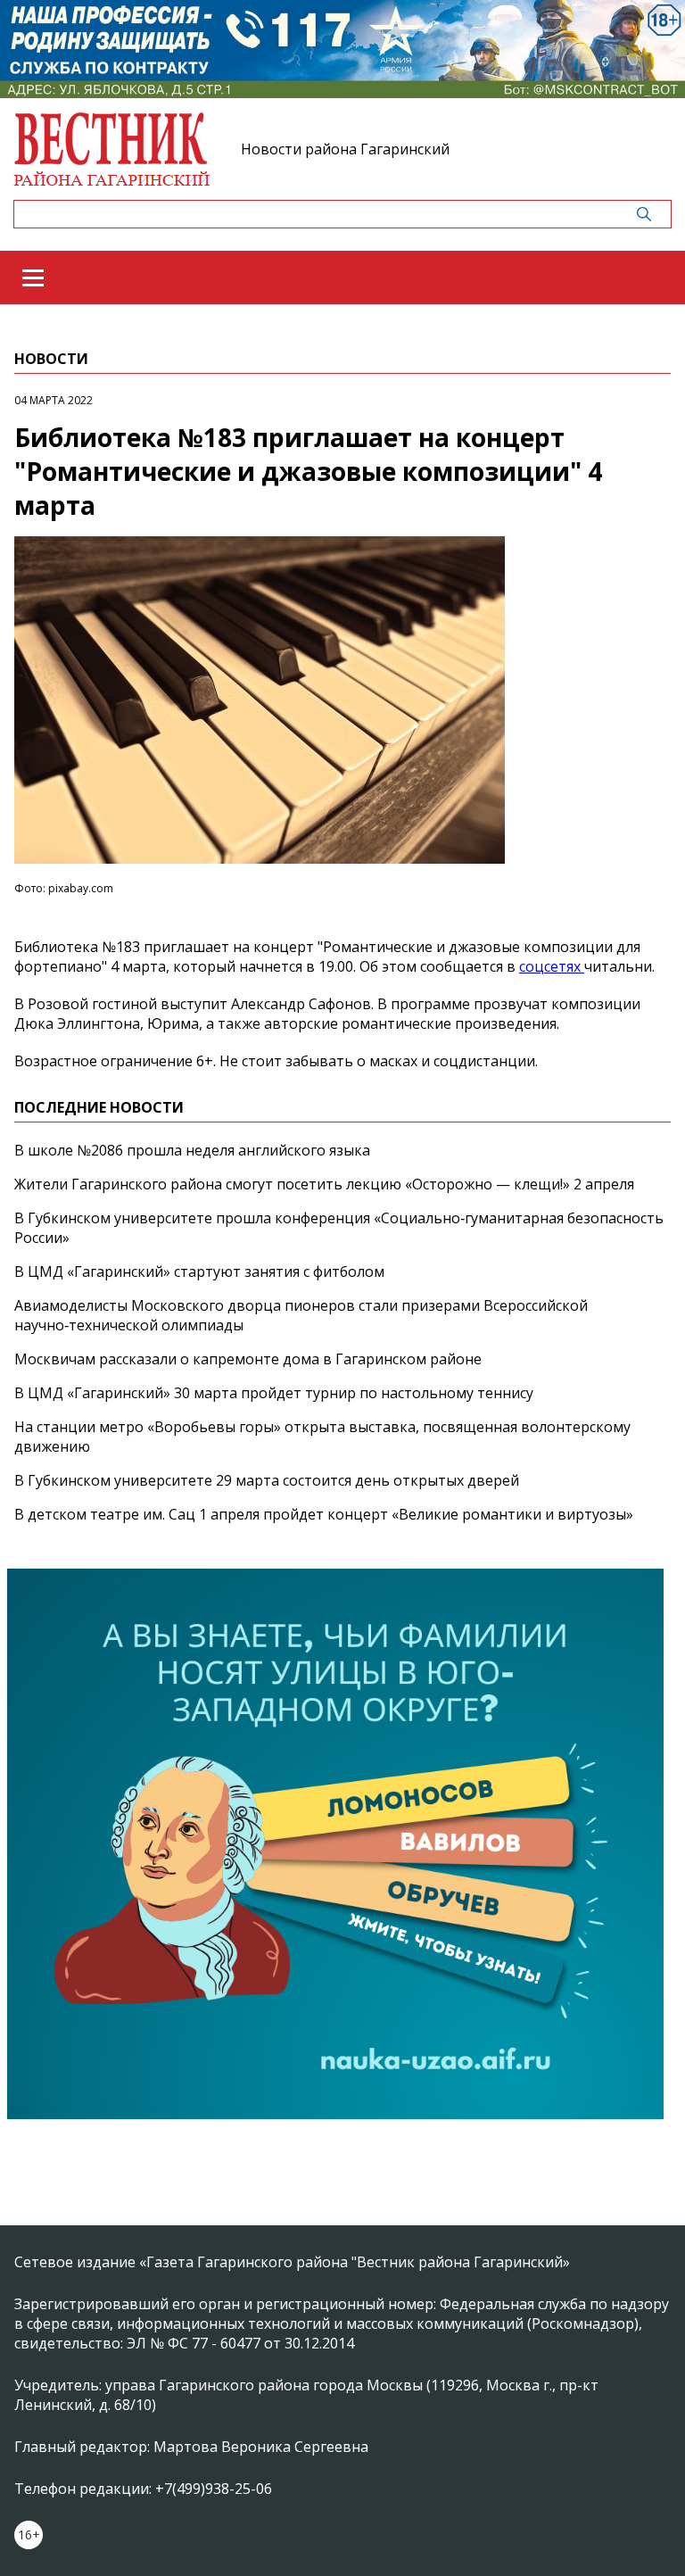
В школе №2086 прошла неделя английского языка (192, 1150)
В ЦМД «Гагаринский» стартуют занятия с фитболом (199, 1271)
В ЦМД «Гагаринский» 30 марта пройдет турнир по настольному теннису (274, 1393)
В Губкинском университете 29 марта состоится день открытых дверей (267, 1480)
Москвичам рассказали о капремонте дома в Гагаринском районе (248, 1359)
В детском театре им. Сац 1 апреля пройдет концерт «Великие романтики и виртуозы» (324, 1514)
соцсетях (552, 966)
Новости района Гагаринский (345, 149)
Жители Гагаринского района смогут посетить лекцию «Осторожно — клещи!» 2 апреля (324, 1184)
